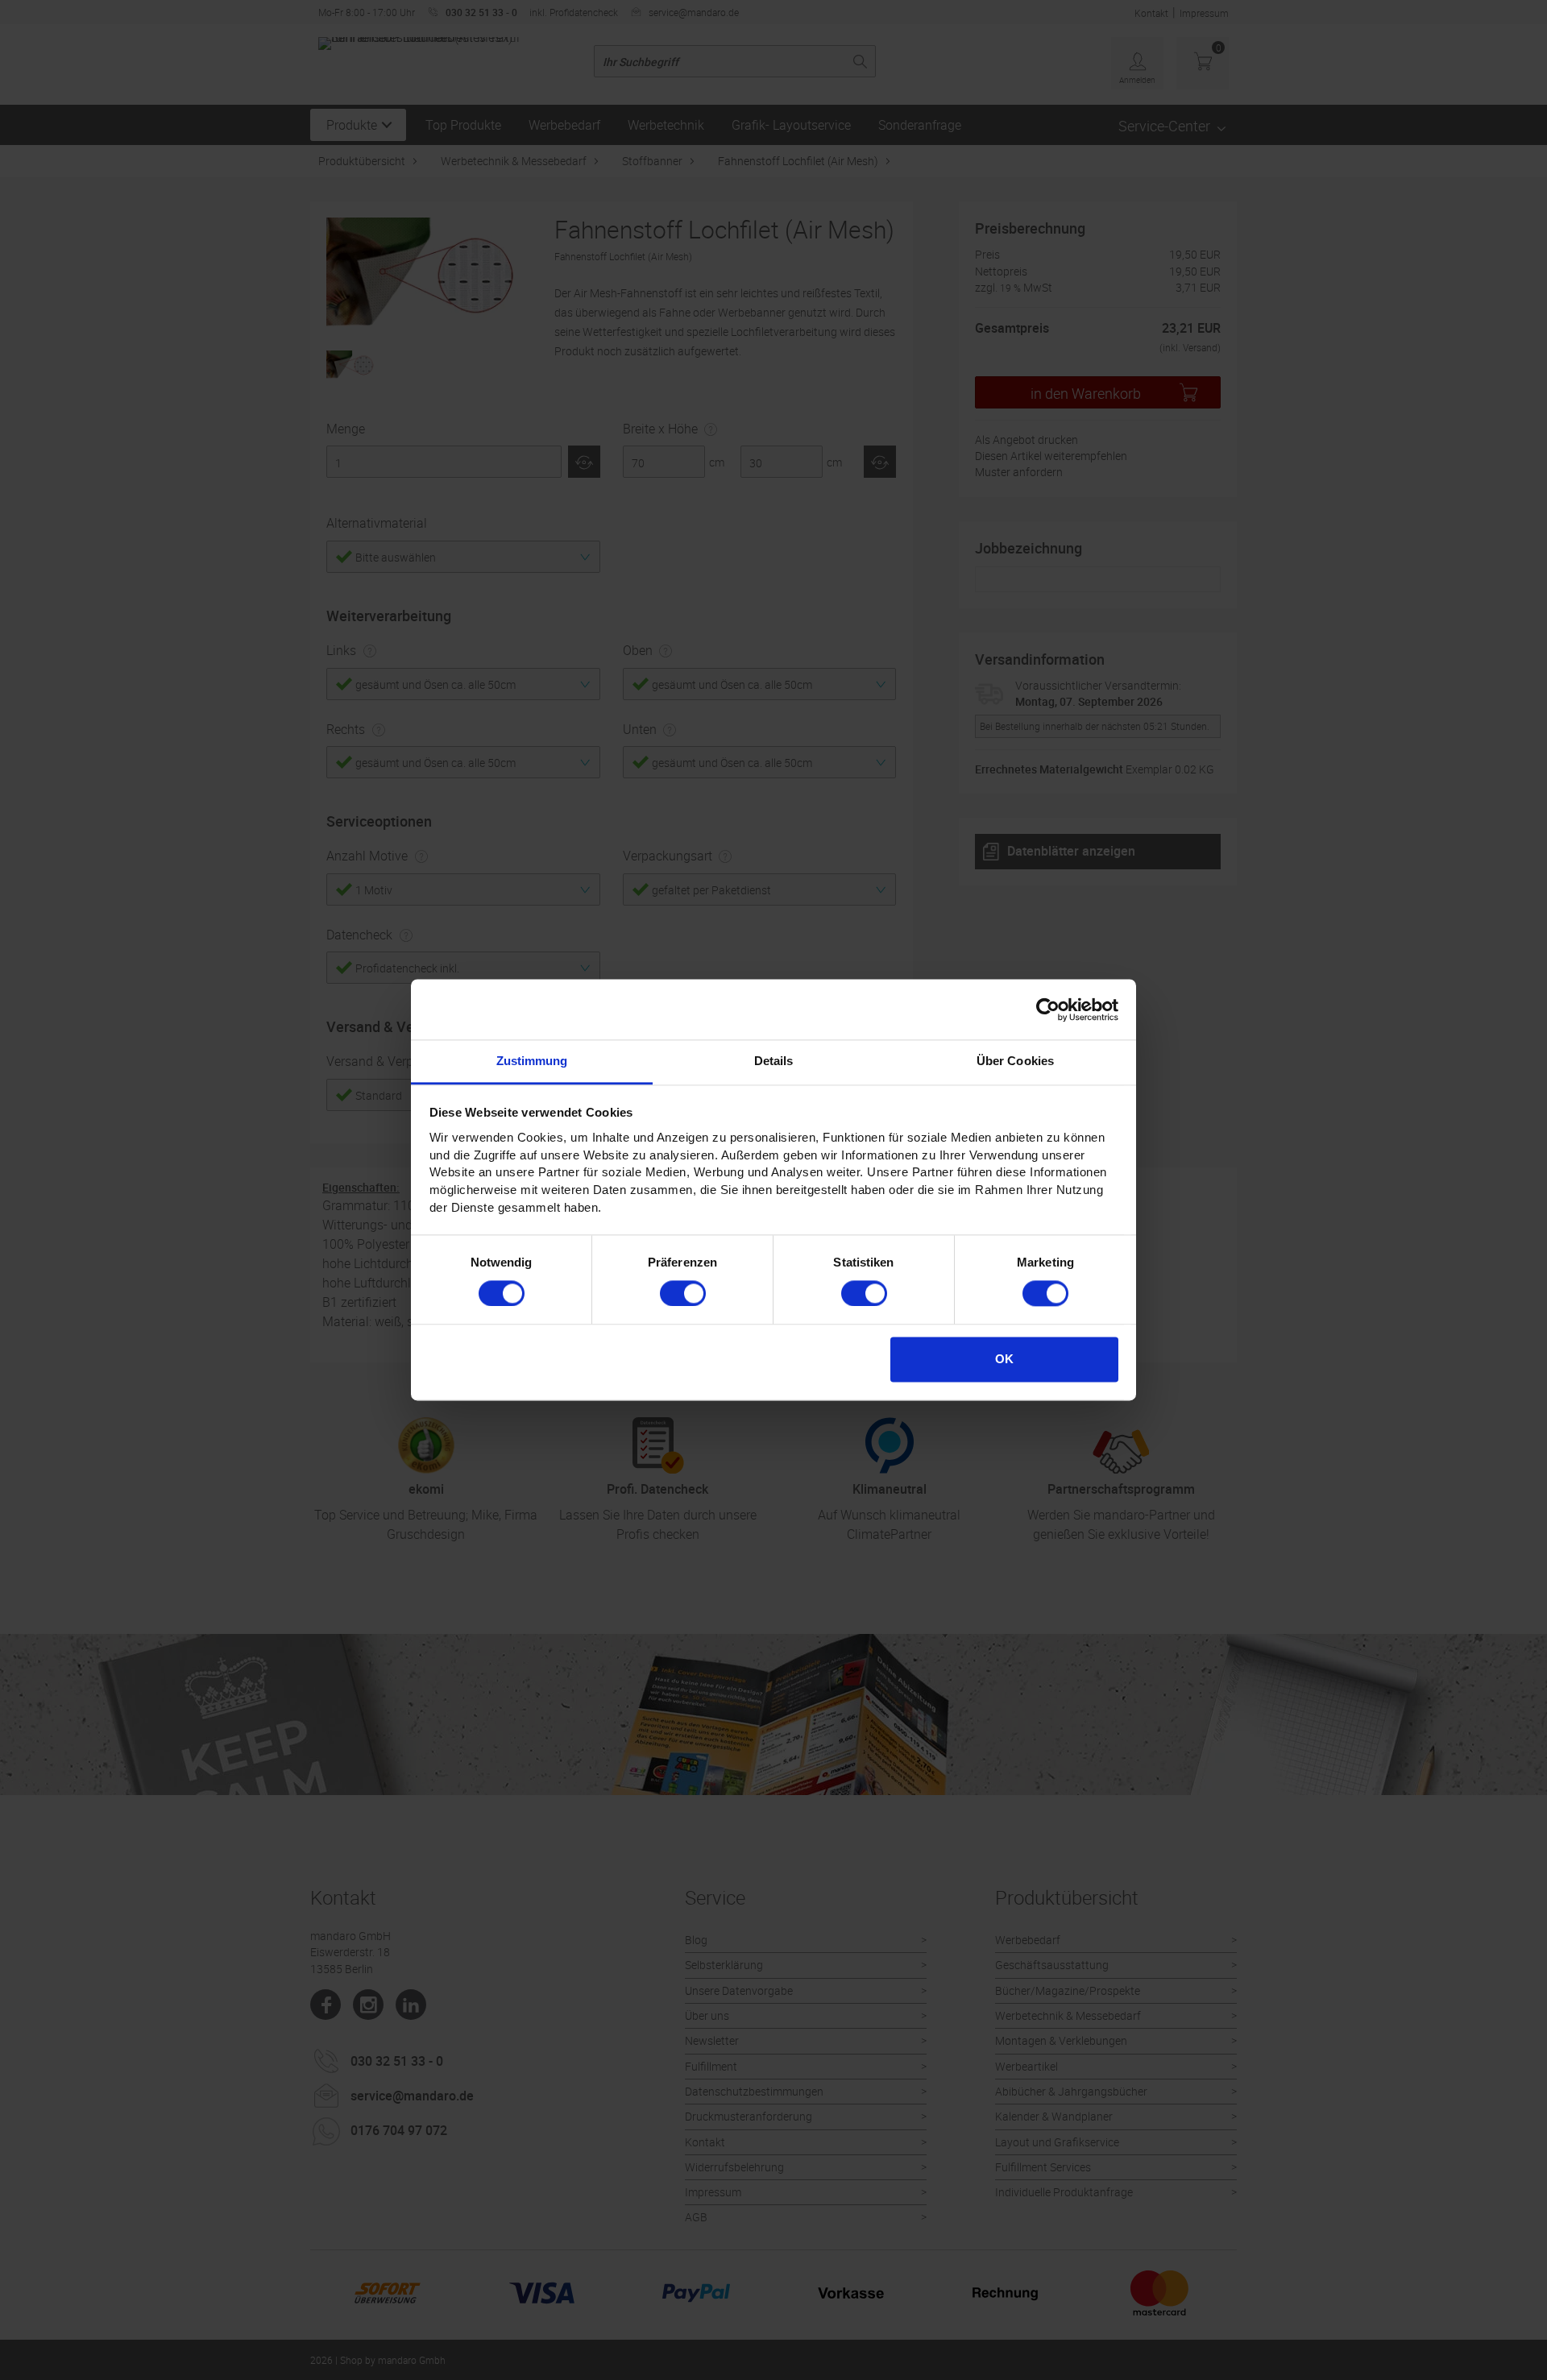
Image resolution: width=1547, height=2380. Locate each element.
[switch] (683, 1293)
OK (1004, 1359)
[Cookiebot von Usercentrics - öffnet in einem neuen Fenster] (1048, 1010)
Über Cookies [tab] (1015, 1061)
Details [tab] (774, 1061)
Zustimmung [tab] (532, 1061)
